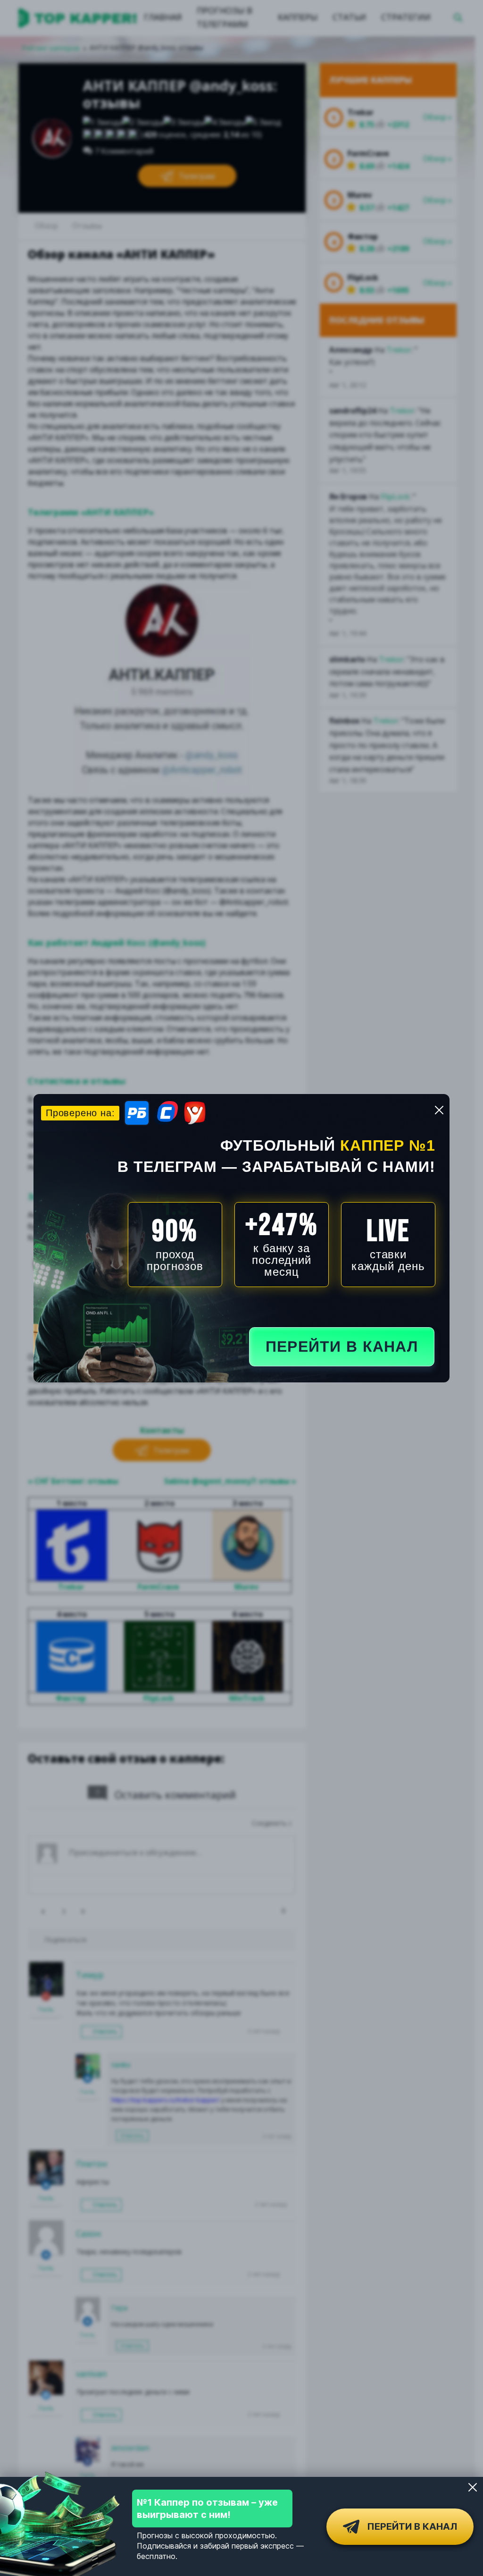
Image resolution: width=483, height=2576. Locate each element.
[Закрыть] (473, 2487)
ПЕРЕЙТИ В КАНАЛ (342, 1347)
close (439, 1110)
